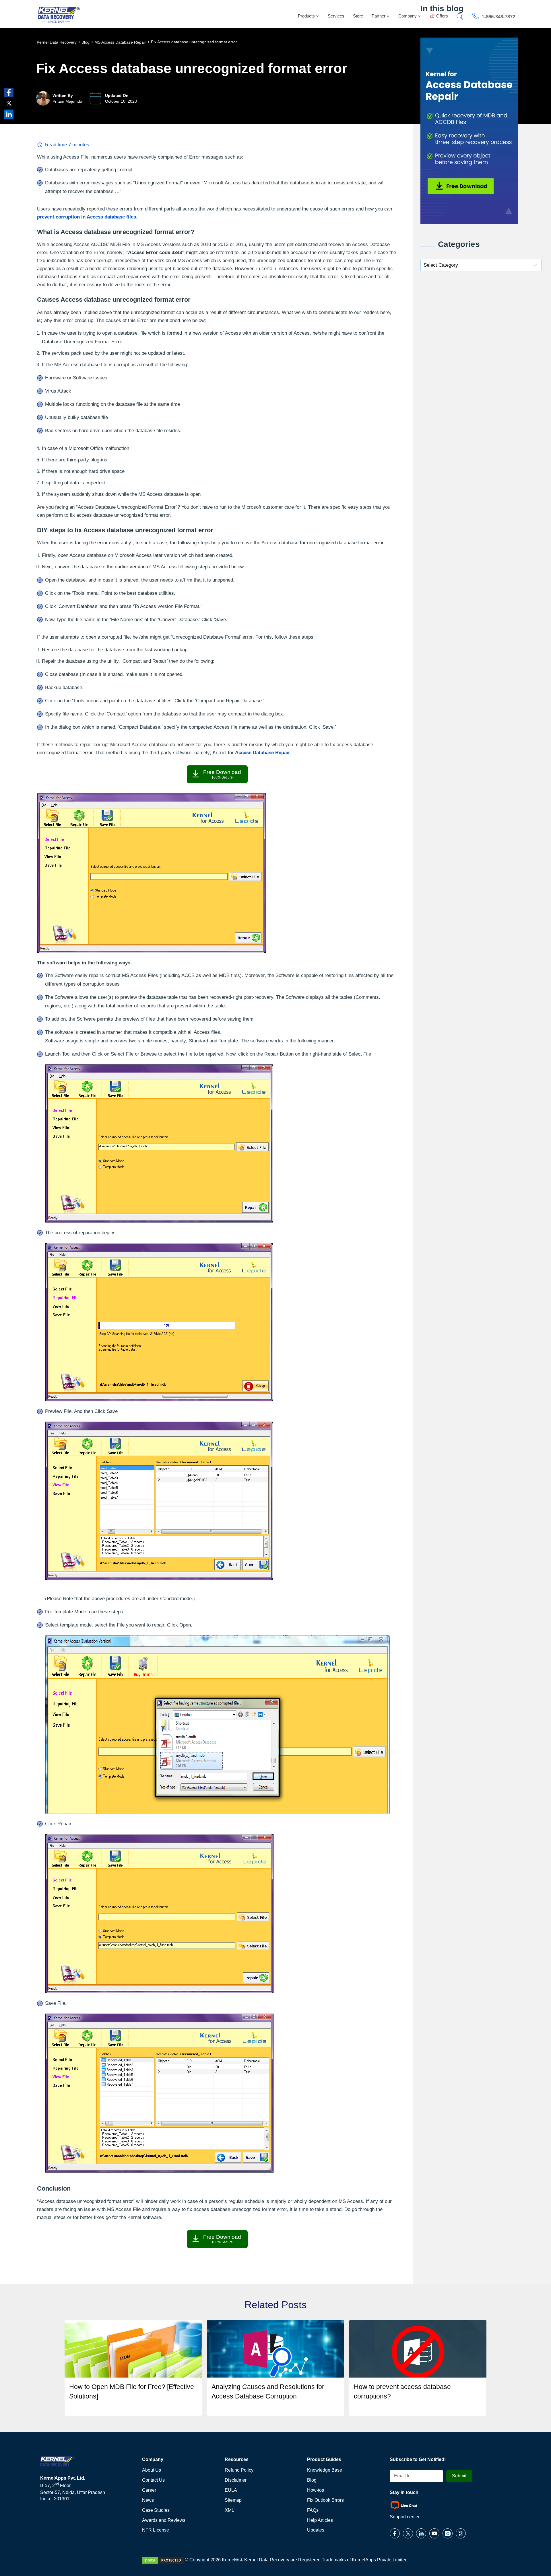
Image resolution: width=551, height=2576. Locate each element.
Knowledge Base (325, 2470)
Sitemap (233, 2500)
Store (358, 16)
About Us (152, 2470)
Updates (316, 2530)
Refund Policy (239, 2470)
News (148, 2500)
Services (336, 16)
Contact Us (153, 2480)
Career (149, 2490)
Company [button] (408, 16)
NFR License (156, 2530)
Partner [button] (379, 16)
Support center (405, 2517)
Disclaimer (236, 2480)
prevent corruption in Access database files (87, 217)
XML (229, 2510)
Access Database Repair (263, 753)
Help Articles (320, 2520)
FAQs (313, 2510)
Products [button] (306, 16)
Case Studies (156, 2510)
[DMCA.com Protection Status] (163, 2560)
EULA (231, 2490)
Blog (312, 2480)
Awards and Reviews (164, 2520)
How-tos (316, 2490)
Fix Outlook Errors (325, 2500)
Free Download (222, 774)
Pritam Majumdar (68, 101)
